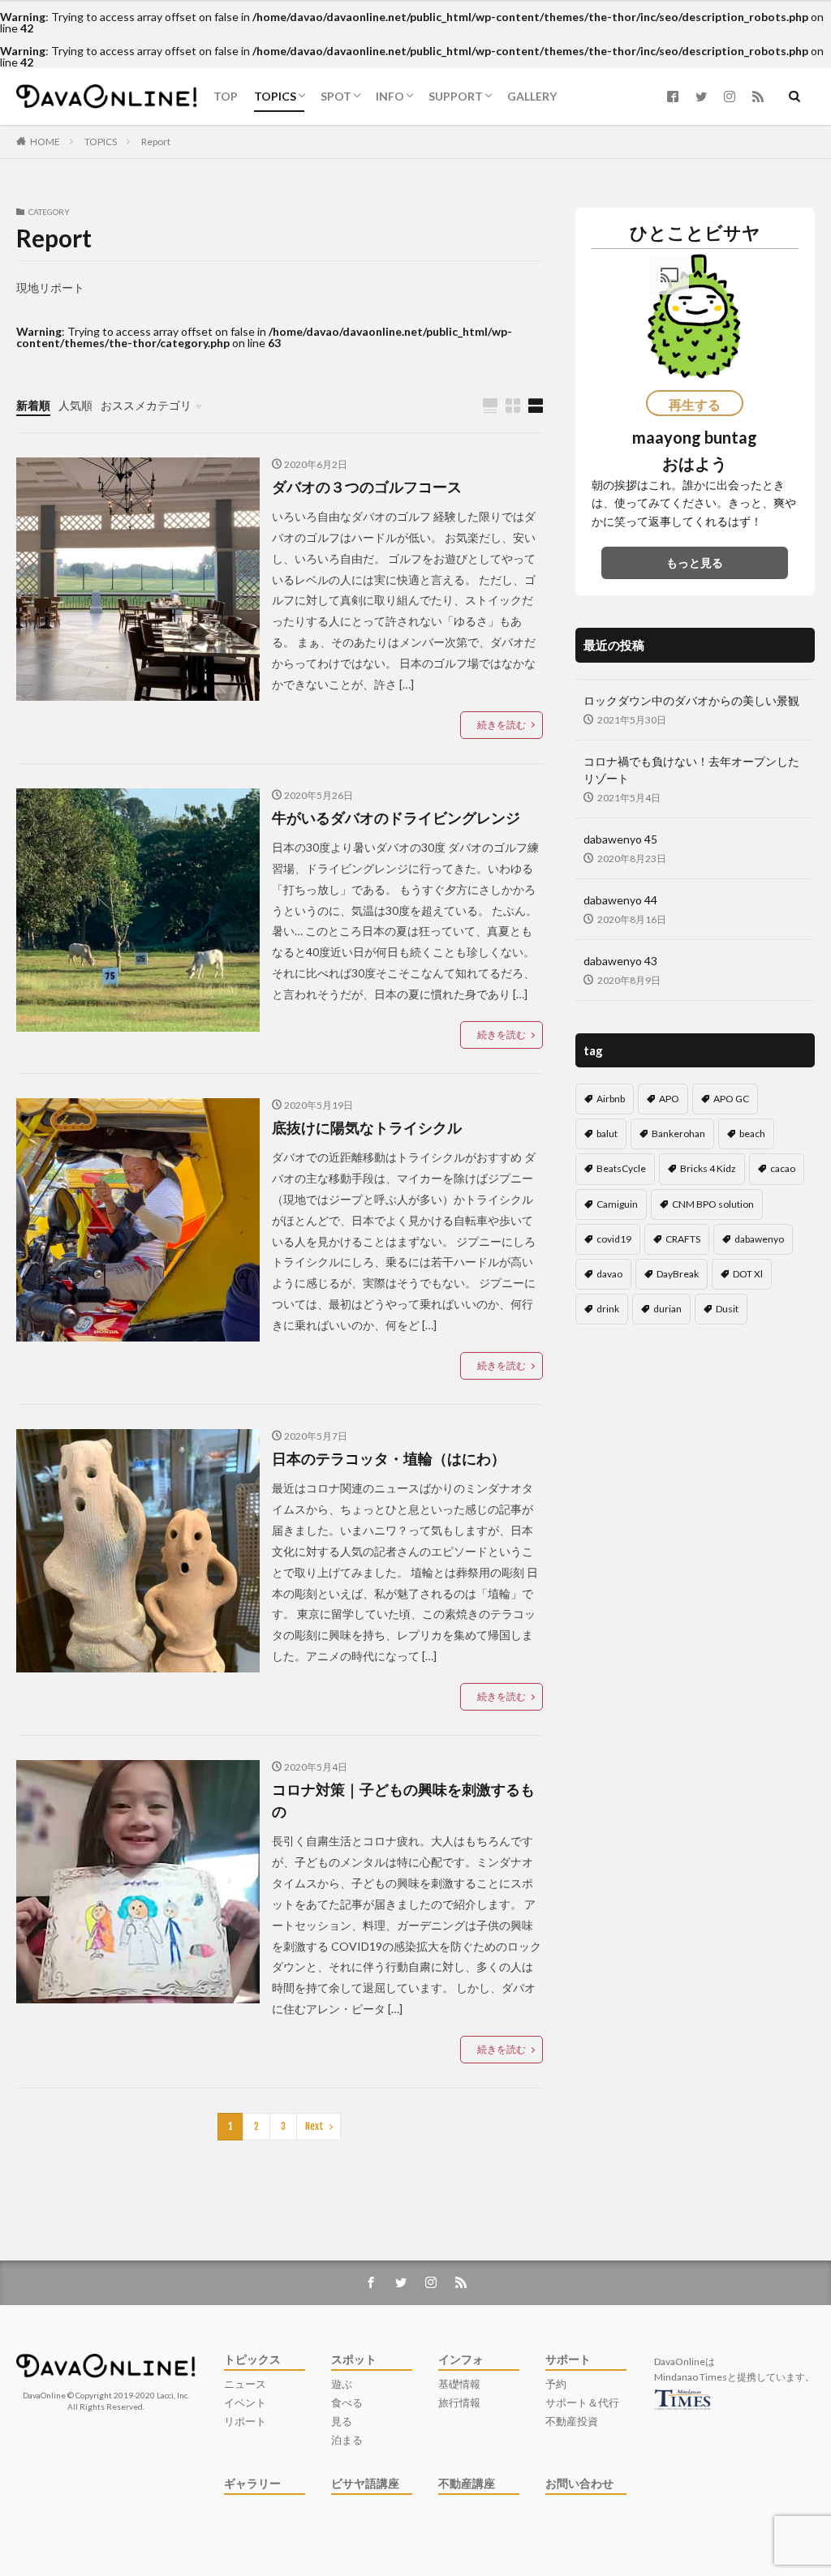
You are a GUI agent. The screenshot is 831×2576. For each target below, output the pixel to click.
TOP (226, 96)
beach (752, 1133)
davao (609, 1274)
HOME (45, 142)
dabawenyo (759, 1239)
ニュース (245, 2384)
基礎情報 (459, 2384)
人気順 (75, 405)
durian (667, 1309)
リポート (245, 2421)
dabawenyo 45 (620, 839)
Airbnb (611, 1099)
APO (669, 1099)
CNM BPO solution (713, 1204)
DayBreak (678, 1274)
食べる (347, 2403)
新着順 (33, 405)
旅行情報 (459, 2403)
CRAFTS (683, 1239)
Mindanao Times (691, 2377)
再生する (695, 404)
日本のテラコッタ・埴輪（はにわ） (389, 1458)
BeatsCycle (621, 1168)
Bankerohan (678, 1133)
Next (314, 2126)
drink (608, 1309)
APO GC (731, 1099)
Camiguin (617, 1204)
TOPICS (275, 96)
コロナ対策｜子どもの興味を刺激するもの (403, 1800)
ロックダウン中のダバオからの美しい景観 (691, 700)
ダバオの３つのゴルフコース (367, 487)
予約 (556, 2384)
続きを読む (502, 725)
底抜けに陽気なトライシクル (367, 1127)
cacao (783, 1168)
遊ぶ (342, 2384)
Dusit (727, 1309)
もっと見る (695, 562)
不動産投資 (572, 2421)
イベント (245, 2403)
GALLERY (532, 96)
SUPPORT (456, 96)
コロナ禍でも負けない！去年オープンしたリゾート (691, 770)
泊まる (347, 2440)
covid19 (614, 1239)
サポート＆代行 (582, 2403)
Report (156, 142)
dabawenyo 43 (620, 961)
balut (607, 1133)
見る (342, 2421)
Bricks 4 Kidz (708, 1168)
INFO (390, 96)
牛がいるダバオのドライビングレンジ (396, 818)
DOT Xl (748, 1274)
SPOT (336, 96)
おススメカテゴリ (146, 405)
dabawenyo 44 (620, 900)
